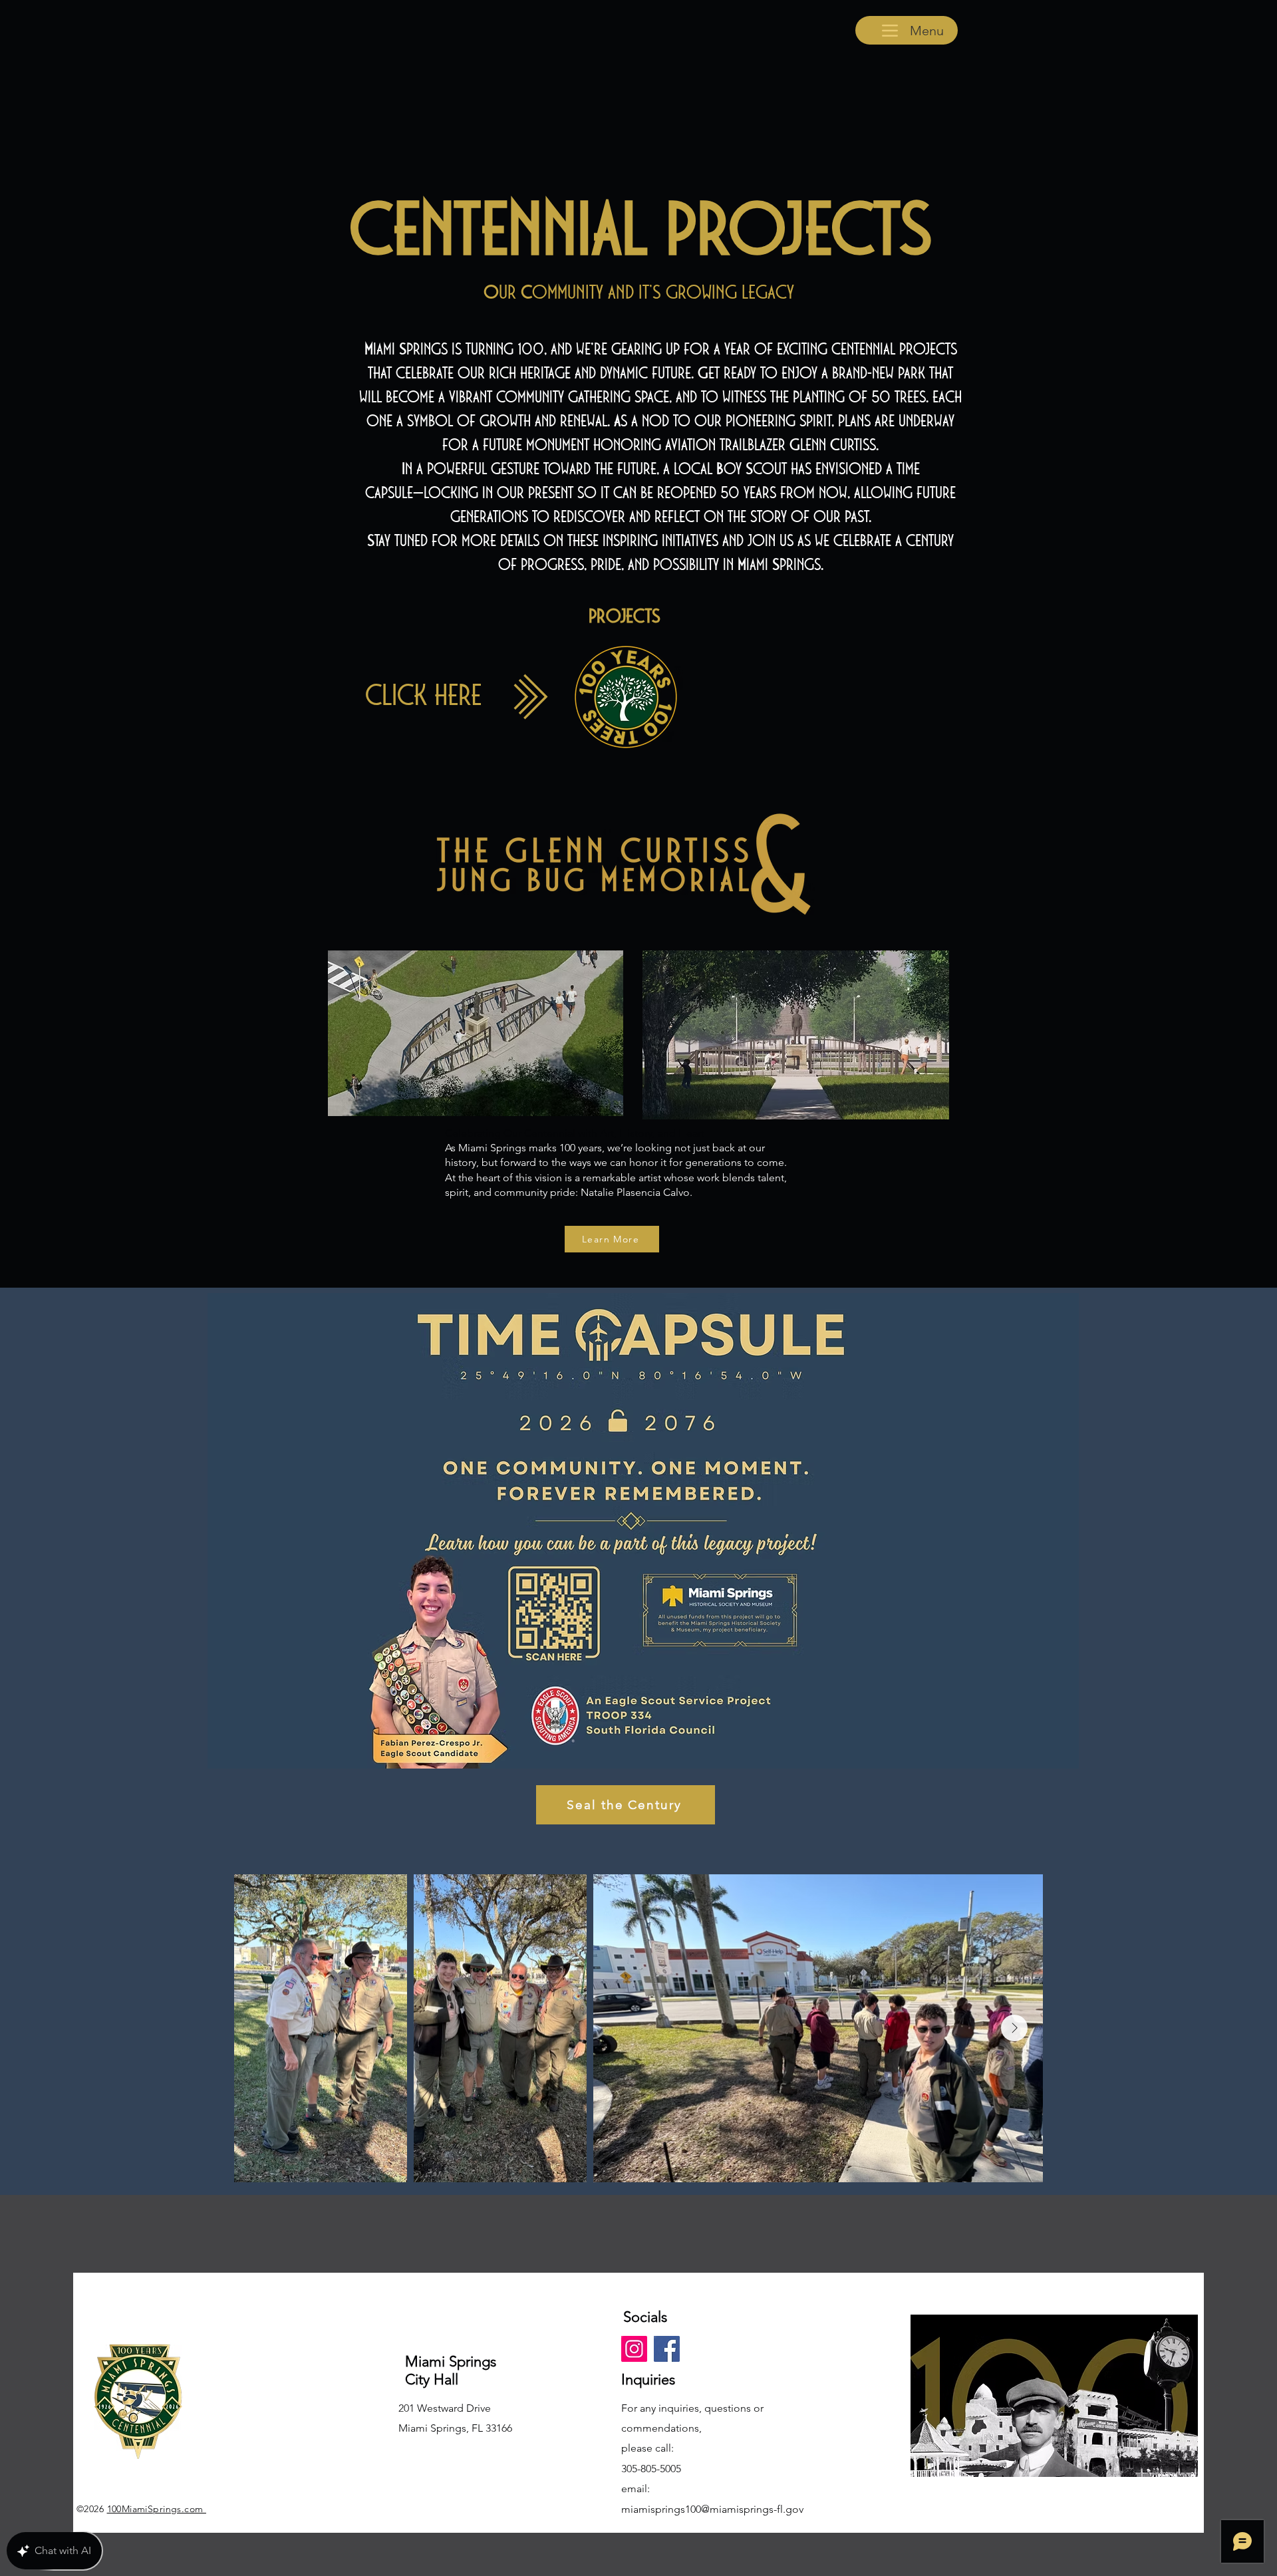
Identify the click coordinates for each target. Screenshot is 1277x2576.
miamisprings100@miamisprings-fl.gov (712, 2509)
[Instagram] (634, 2349)
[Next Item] (1014, 2028)
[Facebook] (667, 2349)
